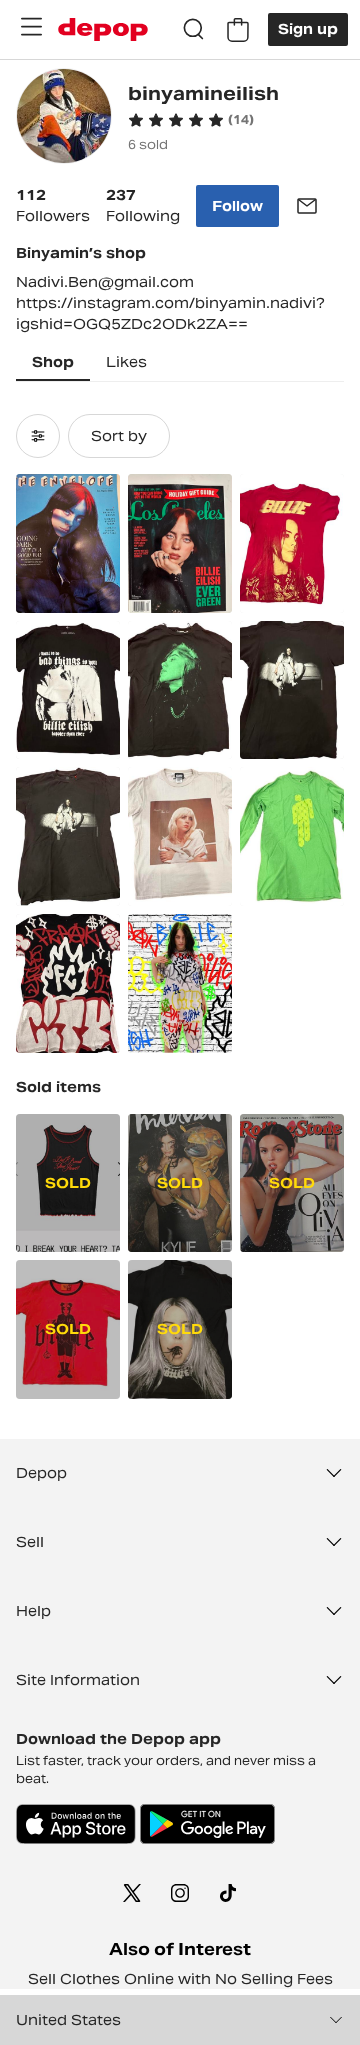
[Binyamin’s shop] (64, 118)
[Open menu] (31, 27)
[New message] (307, 206)
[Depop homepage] (103, 29)
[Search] (194, 30)
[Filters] (38, 436)
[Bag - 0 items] (238, 30)
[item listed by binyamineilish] (68, 543)
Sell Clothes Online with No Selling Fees (180, 1979)
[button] (191, 120)
